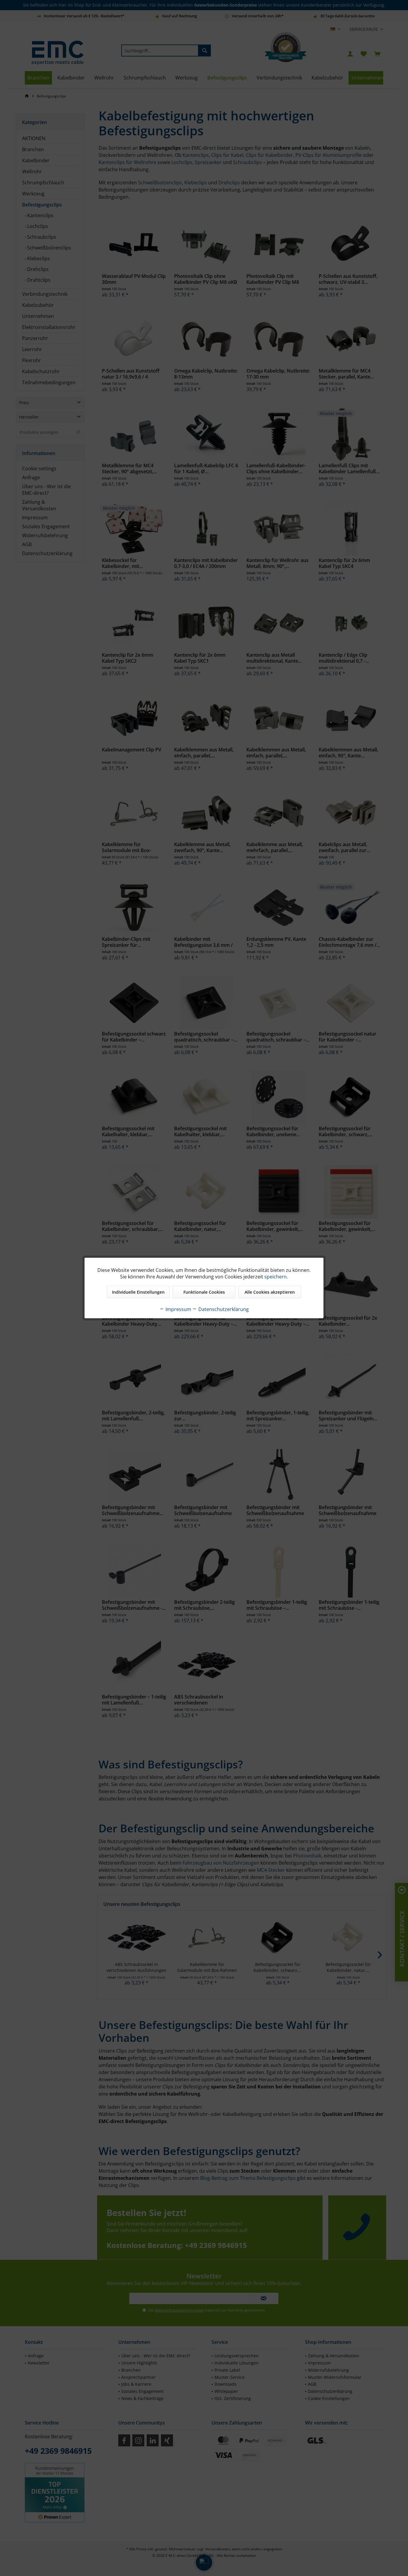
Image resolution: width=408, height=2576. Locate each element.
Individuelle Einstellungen (138, 1292)
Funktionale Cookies (204, 1292)
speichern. (276, 1277)
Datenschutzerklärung (223, 1309)
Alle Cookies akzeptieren (270, 1292)
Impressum (178, 1309)
